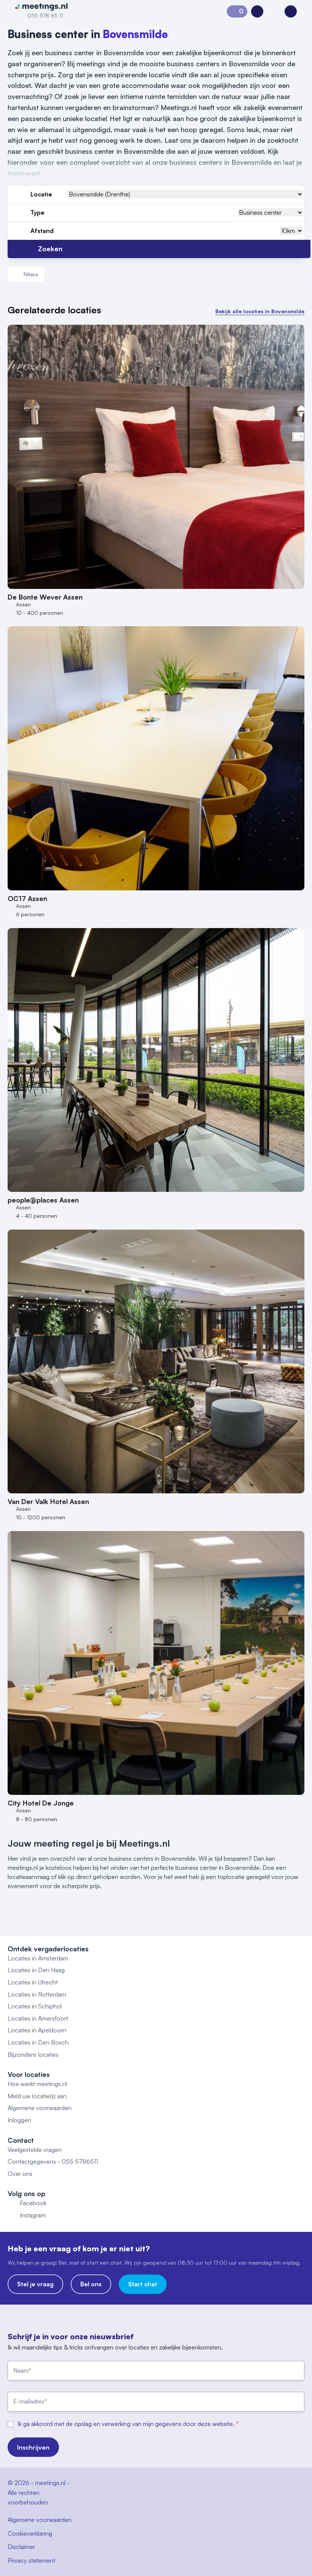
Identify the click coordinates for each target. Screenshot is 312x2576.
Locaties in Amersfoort (38, 2018)
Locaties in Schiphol (35, 2006)
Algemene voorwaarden (40, 2108)
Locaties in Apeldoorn (37, 2030)
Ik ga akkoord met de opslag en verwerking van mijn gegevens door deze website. (127, 2424)
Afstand (42, 231)
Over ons (20, 2174)
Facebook (33, 2203)
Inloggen (19, 2120)
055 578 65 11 (45, 15)
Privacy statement (31, 2560)
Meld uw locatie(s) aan (37, 2096)
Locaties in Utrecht (33, 1982)
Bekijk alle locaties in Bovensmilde (260, 311)
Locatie (41, 194)
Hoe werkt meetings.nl (37, 2084)
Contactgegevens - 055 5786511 (53, 2161)
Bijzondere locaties (33, 2054)
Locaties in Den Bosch (38, 2042)
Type (37, 212)
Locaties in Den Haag (36, 1970)
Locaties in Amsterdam (38, 1958)
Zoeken (50, 249)
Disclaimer (21, 2547)
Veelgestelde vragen (35, 2150)
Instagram (33, 2215)
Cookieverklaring (30, 2533)
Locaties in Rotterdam (37, 1994)
